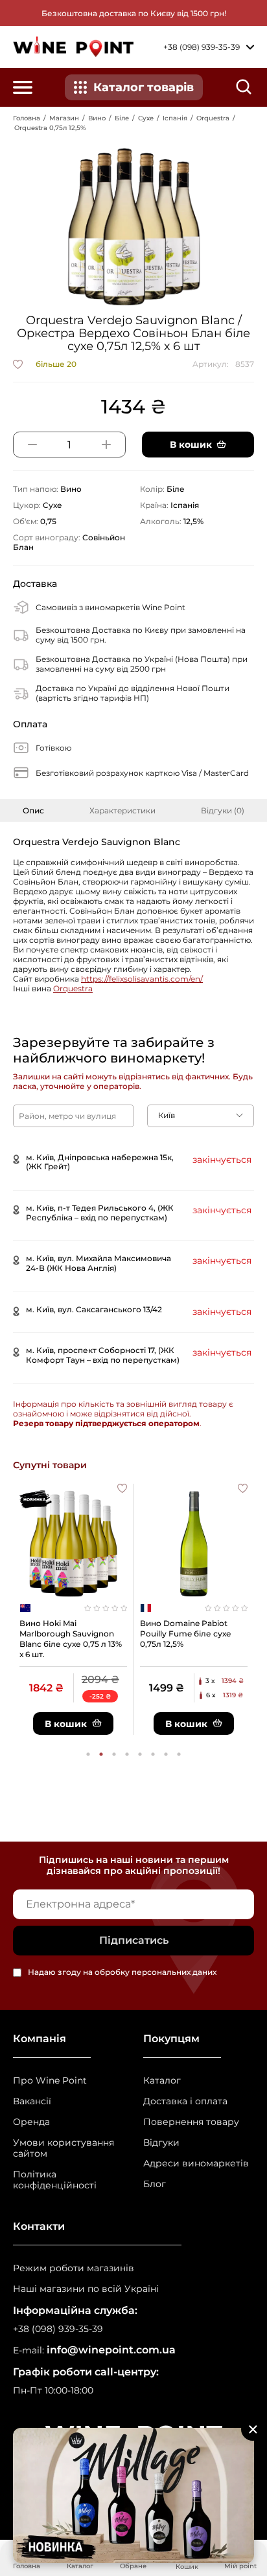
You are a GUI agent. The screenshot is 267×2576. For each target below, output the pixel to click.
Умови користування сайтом (64, 2148)
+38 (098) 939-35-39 (58, 2329)
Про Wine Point (50, 2081)
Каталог (162, 2081)
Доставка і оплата (185, 2101)
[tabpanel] (73, 1609)
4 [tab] (127, 1754)
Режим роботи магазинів (74, 2268)
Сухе (146, 118)
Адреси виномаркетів (196, 2163)
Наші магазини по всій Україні (86, 2289)
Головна (27, 118)
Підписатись (134, 1940)
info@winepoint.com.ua (111, 2350)
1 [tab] (88, 1754)
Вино (97, 118)
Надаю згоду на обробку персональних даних (122, 1973)
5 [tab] (140, 1754)
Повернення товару (191, 2122)
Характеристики (122, 810)
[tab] (33, 810)
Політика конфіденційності (55, 2180)
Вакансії (32, 2101)
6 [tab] (153, 1754)
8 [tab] (179, 1754)
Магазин (64, 118)
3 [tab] (114, 1754)
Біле (122, 118)
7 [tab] (166, 1754)
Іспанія (175, 118)
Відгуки (161, 2143)
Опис (33, 810)
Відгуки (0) (223, 810)
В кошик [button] (191, 445)
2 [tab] (101, 1754)
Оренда (31, 2122)
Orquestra (213, 118)
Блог (155, 2184)
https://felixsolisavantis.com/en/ (142, 979)
